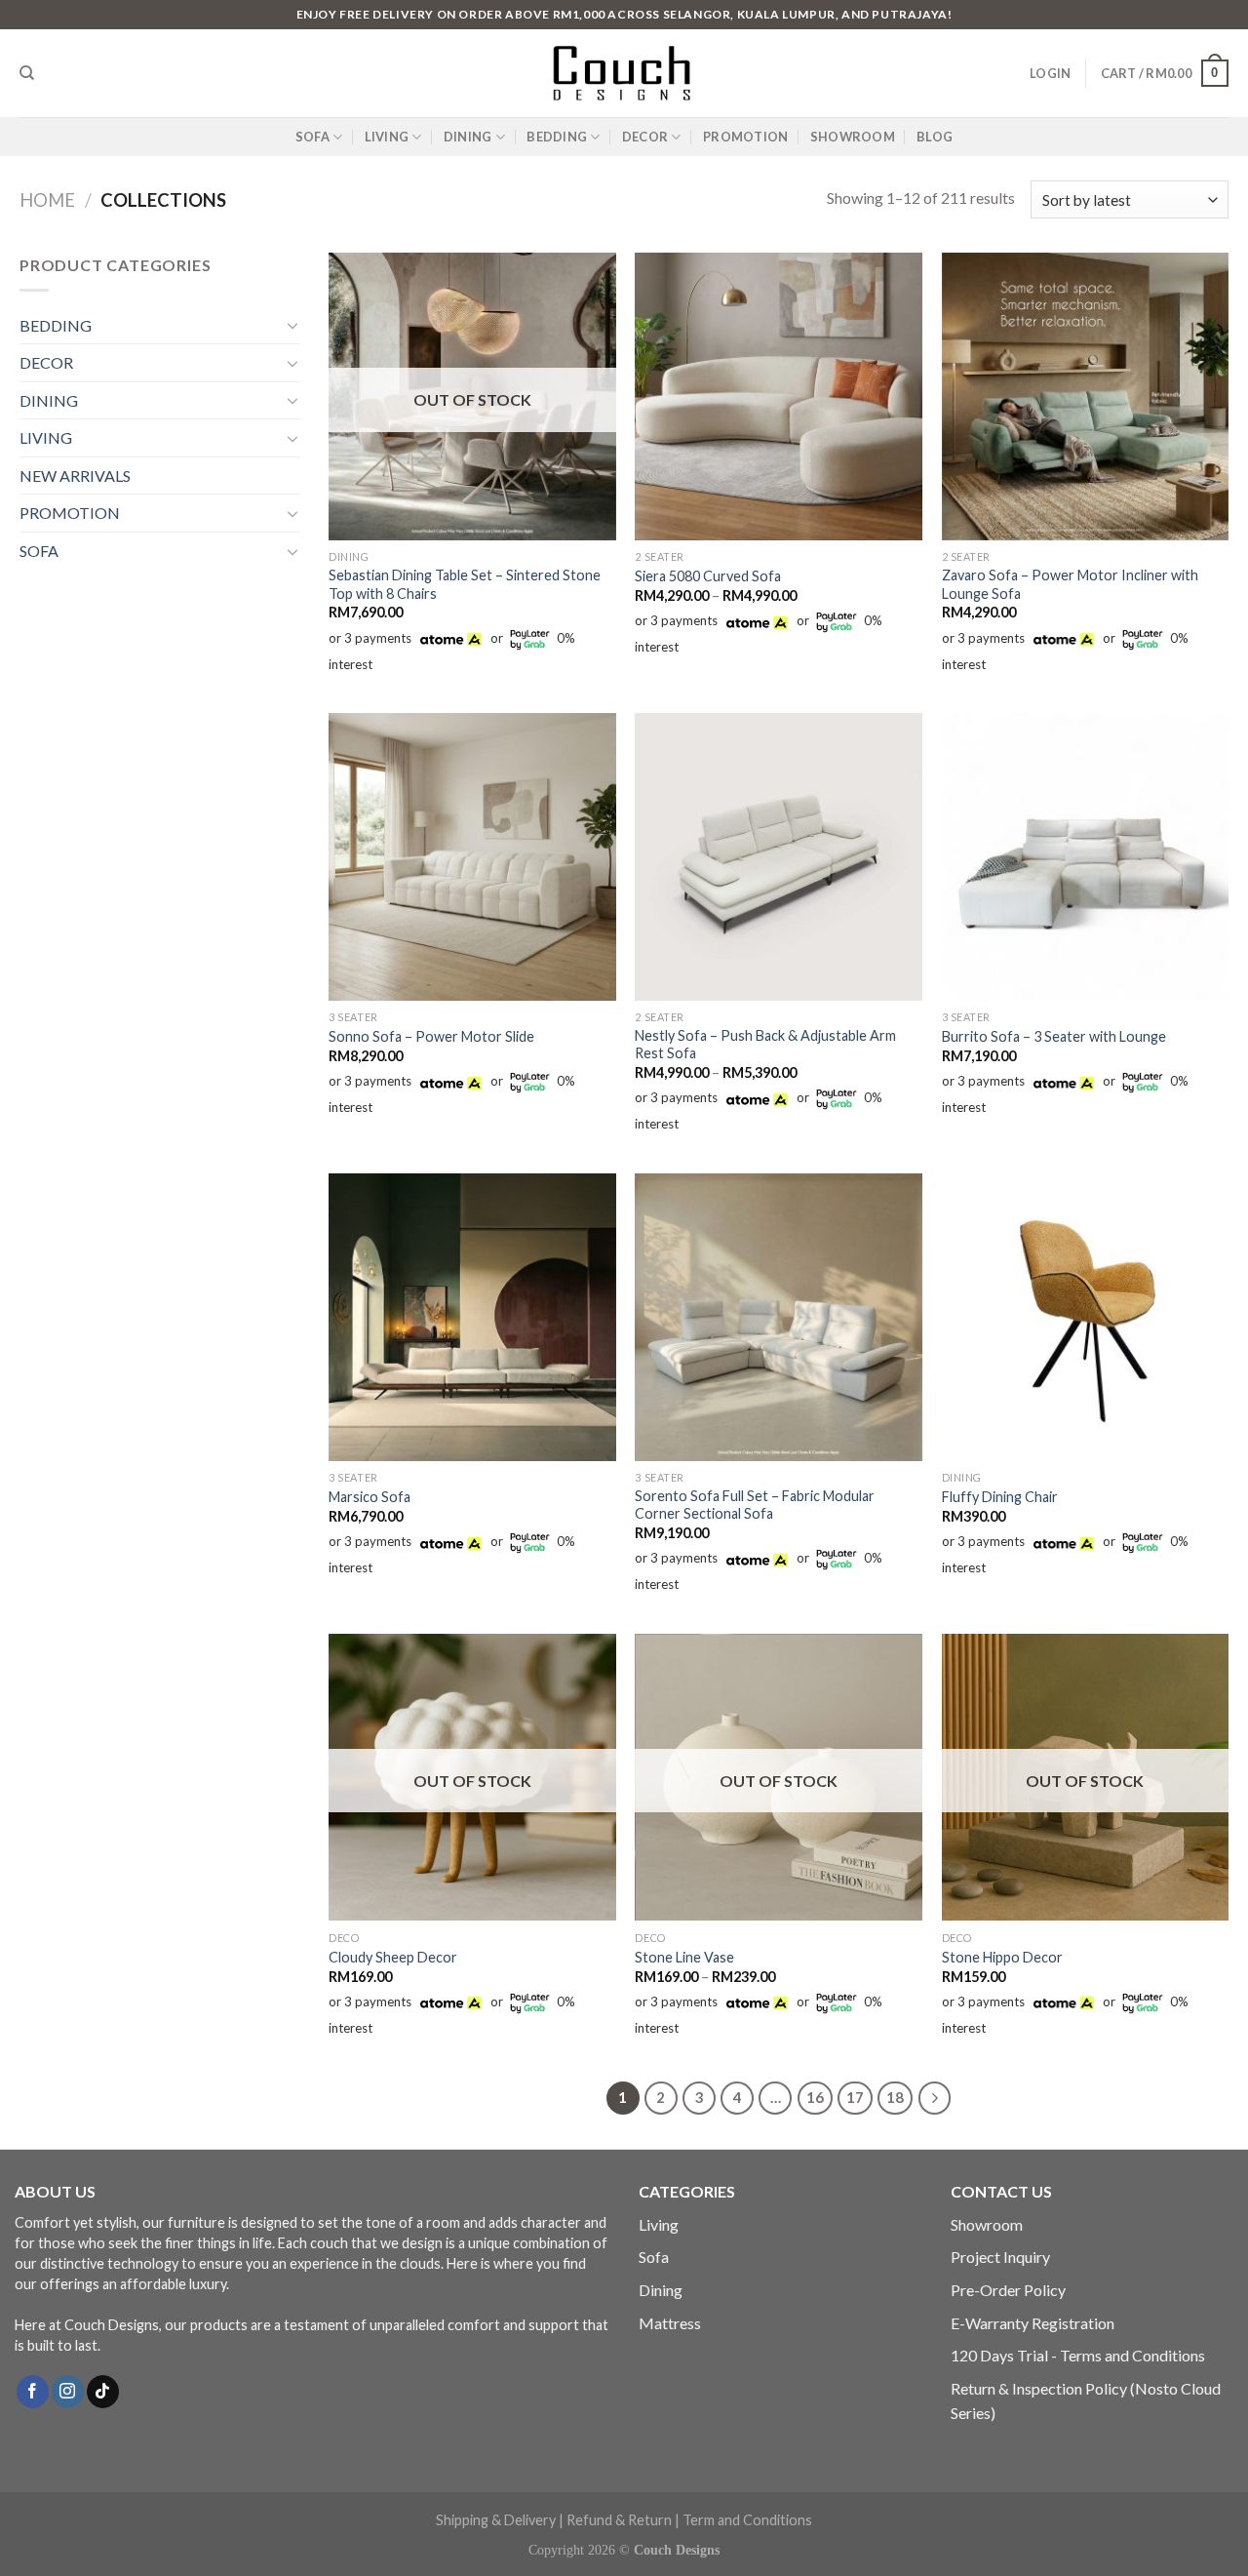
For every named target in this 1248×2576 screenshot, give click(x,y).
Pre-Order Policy (1008, 2290)
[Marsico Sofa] (472, 1317)
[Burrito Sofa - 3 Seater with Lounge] (1086, 857)
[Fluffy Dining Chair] (1086, 1317)
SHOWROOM (853, 137)
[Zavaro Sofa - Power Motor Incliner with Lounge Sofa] (1086, 396)
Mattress (670, 2323)
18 (895, 2097)
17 (855, 2097)
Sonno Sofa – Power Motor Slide (431, 1036)
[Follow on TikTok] (103, 2392)
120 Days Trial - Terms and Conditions (1078, 2355)
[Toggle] (292, 325)
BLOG (935, 137)
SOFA (312, 137)
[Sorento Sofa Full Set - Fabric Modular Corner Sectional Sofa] (779, 1317)
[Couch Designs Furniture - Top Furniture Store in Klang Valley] (624, 73)
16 (815, 2097)
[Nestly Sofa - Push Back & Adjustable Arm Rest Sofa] (779, 857)
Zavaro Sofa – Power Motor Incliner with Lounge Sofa (1070, 584)
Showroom (987, 2224)
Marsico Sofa (370, 1497)
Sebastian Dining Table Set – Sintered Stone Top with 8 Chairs (465, 584)
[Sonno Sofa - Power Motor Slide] (472, 857)
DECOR (645, 137)
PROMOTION (745, 137)
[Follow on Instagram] (68, 2392)
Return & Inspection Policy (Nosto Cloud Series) (1086, 2401)
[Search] (27, 73)
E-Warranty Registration (1033, 2323)
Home (47, 200)
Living (659, 2224)
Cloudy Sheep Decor (393, 1957)
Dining (661, 2290)
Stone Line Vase (684, 1957)
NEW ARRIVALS (75, 476)
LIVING (387, 137)
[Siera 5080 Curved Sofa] (779, 396)
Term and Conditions (747, 2520)
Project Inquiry (1000, 2257)
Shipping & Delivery (496, 2520)
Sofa (654, 2257)
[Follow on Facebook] (33, 2392)
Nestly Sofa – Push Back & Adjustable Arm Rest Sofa (765, 1045)
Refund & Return (619, 2520)
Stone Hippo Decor (1002, 1957)
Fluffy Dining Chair (1000, 1497)
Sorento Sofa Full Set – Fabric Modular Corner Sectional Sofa (755, 1505)
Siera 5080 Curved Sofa (708, 576)
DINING (468, 137)
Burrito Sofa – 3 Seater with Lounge (1054, 1036)
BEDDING (557, 137)
